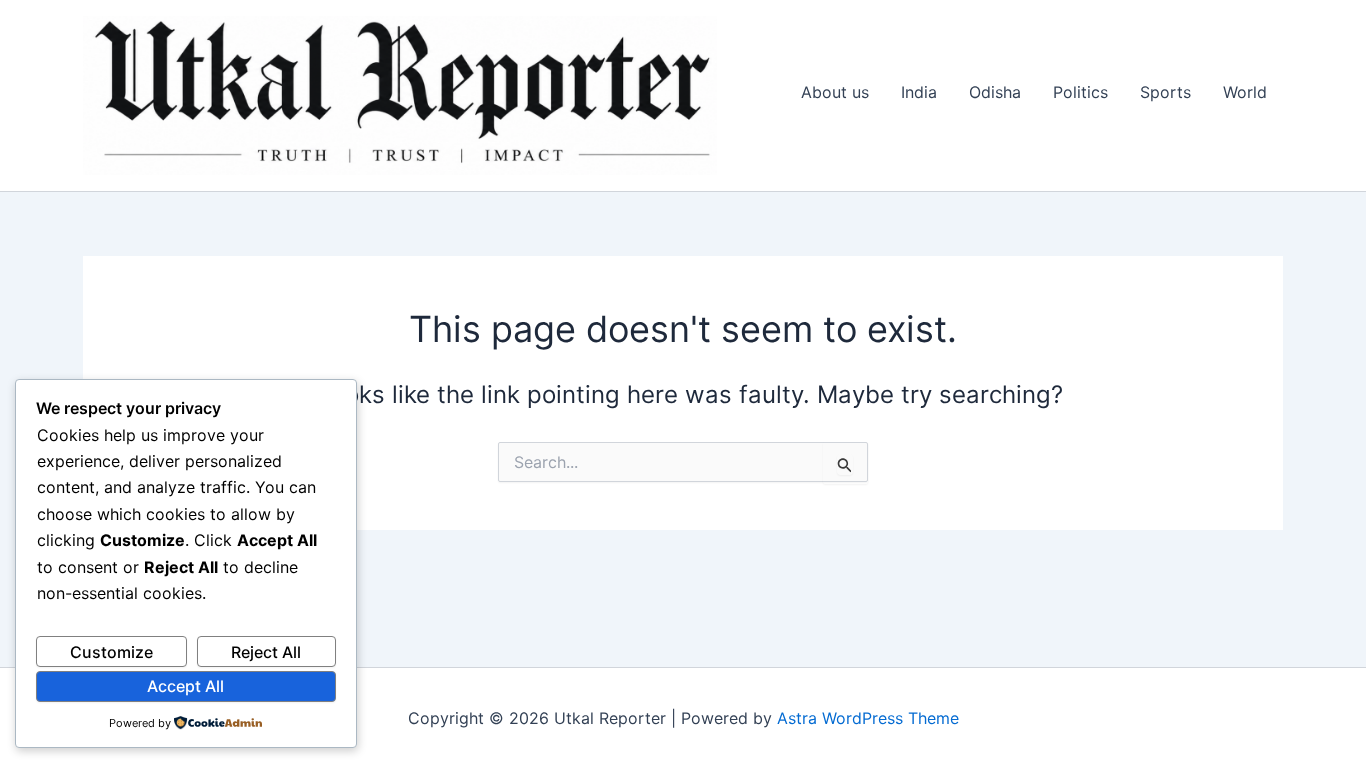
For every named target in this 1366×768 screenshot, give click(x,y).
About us (835, 92)
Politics (1080, 92)
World (1245, 92)
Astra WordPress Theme (868, 718)
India (919, 92)
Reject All (266, 652)
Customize (111, 652)
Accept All (185, 686)
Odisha (995, 92)
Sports (1165, 92)
